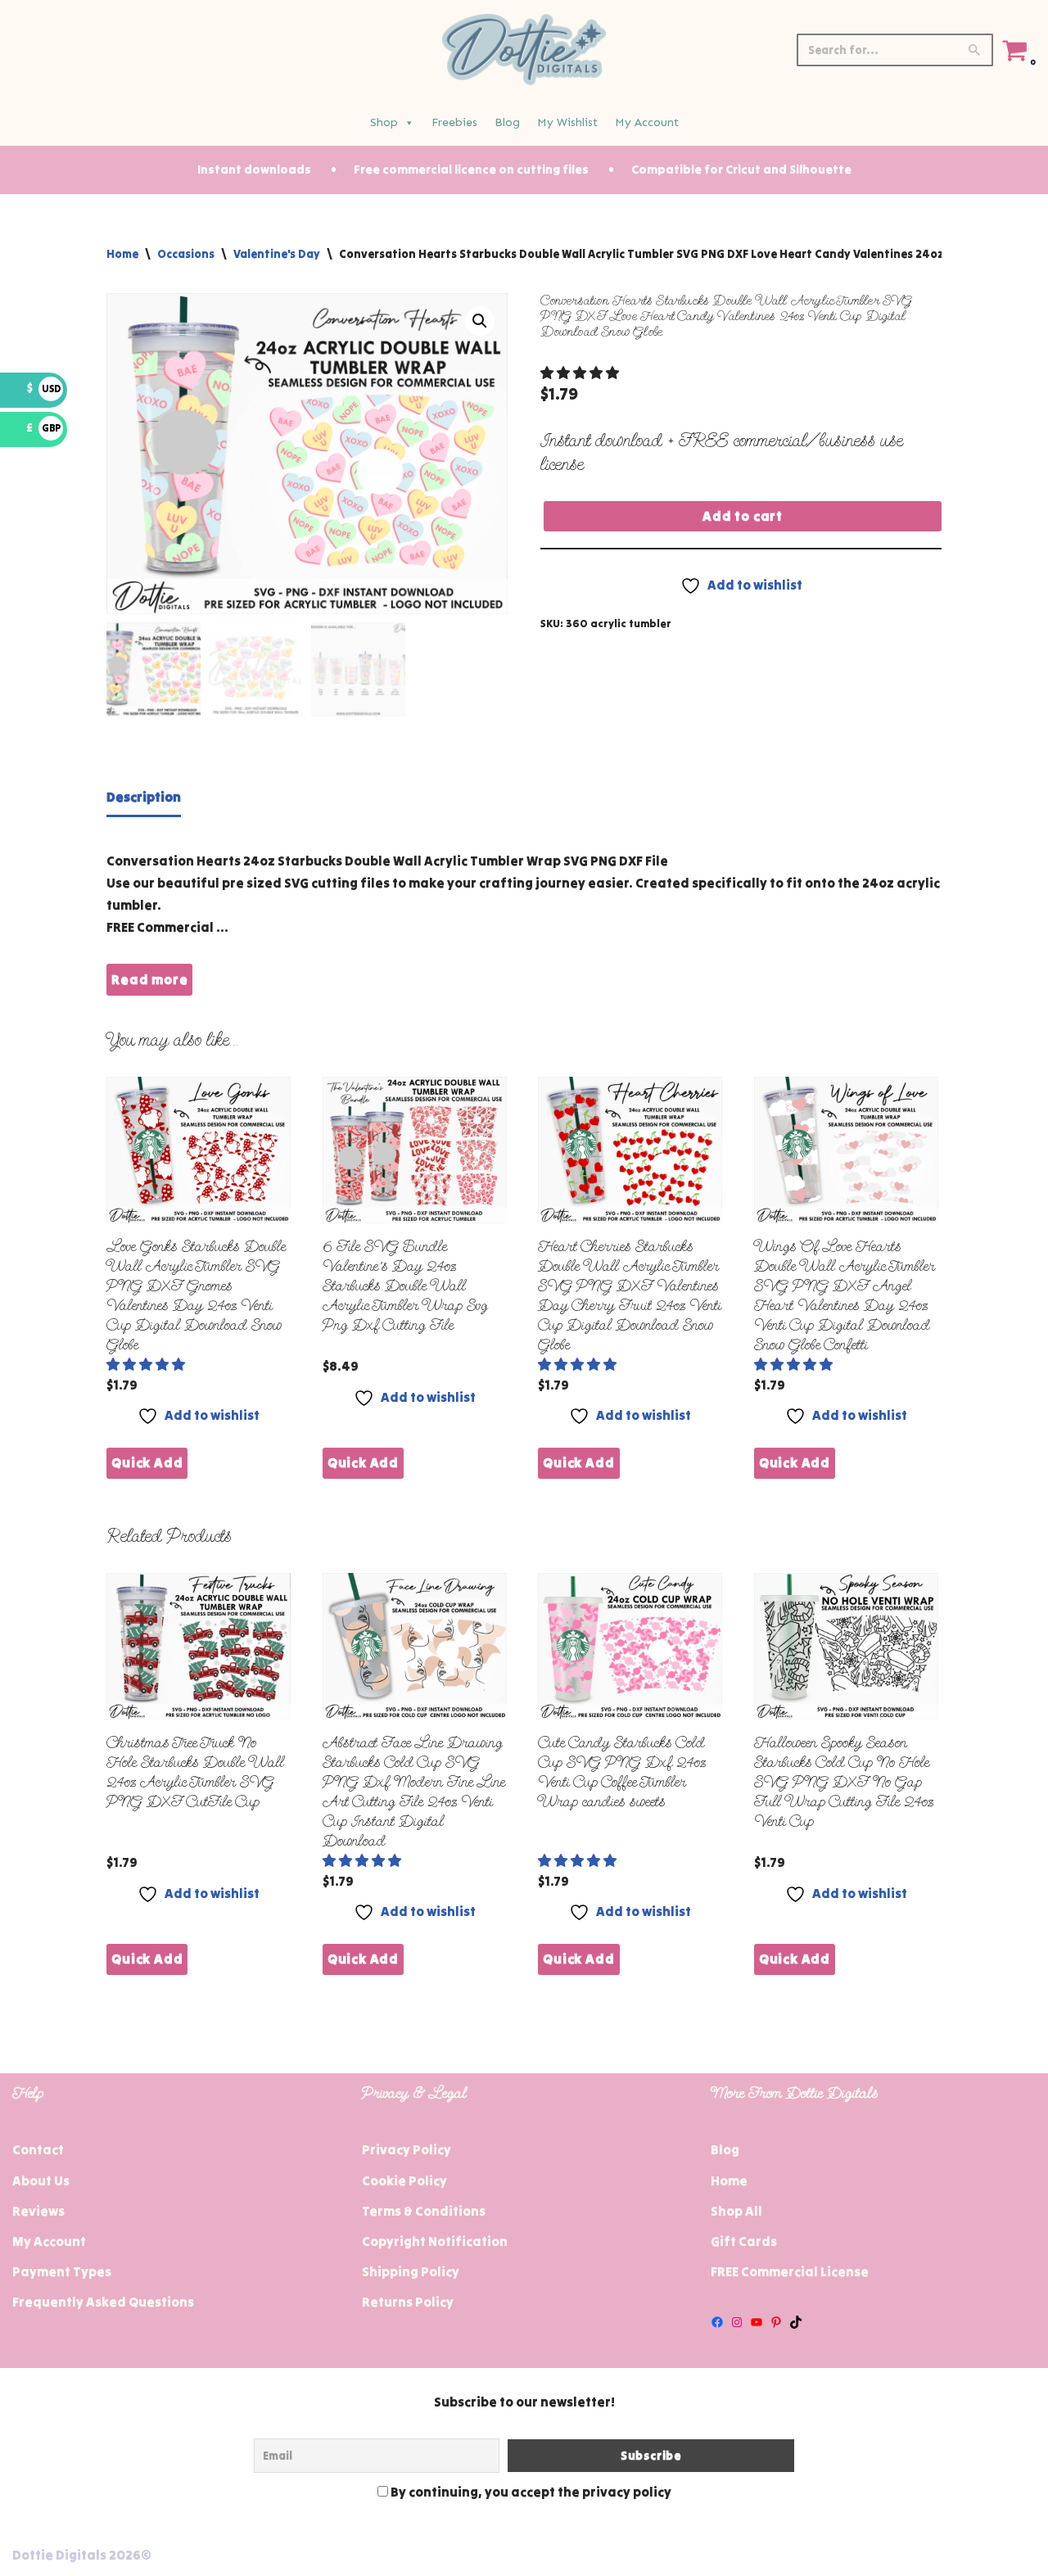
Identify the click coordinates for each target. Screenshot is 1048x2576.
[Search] (975, 50)
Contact (38, 2149)
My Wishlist (567, 122)
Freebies (454, 122)
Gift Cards (744, 2241)
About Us (41, 2181)
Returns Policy (408, 2302)
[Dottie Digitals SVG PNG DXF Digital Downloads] (524, 50)
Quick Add (147, 1462)
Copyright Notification (435, 2241)
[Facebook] (717, 2322)
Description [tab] (144, 797)
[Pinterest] (776, 2322)
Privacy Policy (407, 2149)
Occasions (186, 254)
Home (122, 254)
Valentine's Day (277, 254)
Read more (149, 979)
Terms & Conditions (424, 2211)
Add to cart (743, 516)
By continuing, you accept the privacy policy (530, 2492)
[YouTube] (757, 2322)
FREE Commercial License (790, 2271)
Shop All (736, 2211)
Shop (384, 122)
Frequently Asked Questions (103, 2302)
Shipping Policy (411, 2271)
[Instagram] (737, 2322)
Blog (507, 122)
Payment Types (62, 2271)
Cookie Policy (404, 2181)
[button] (480, 321)
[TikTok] (796, 2322)
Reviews (38, 2211)
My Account (647, 122)
